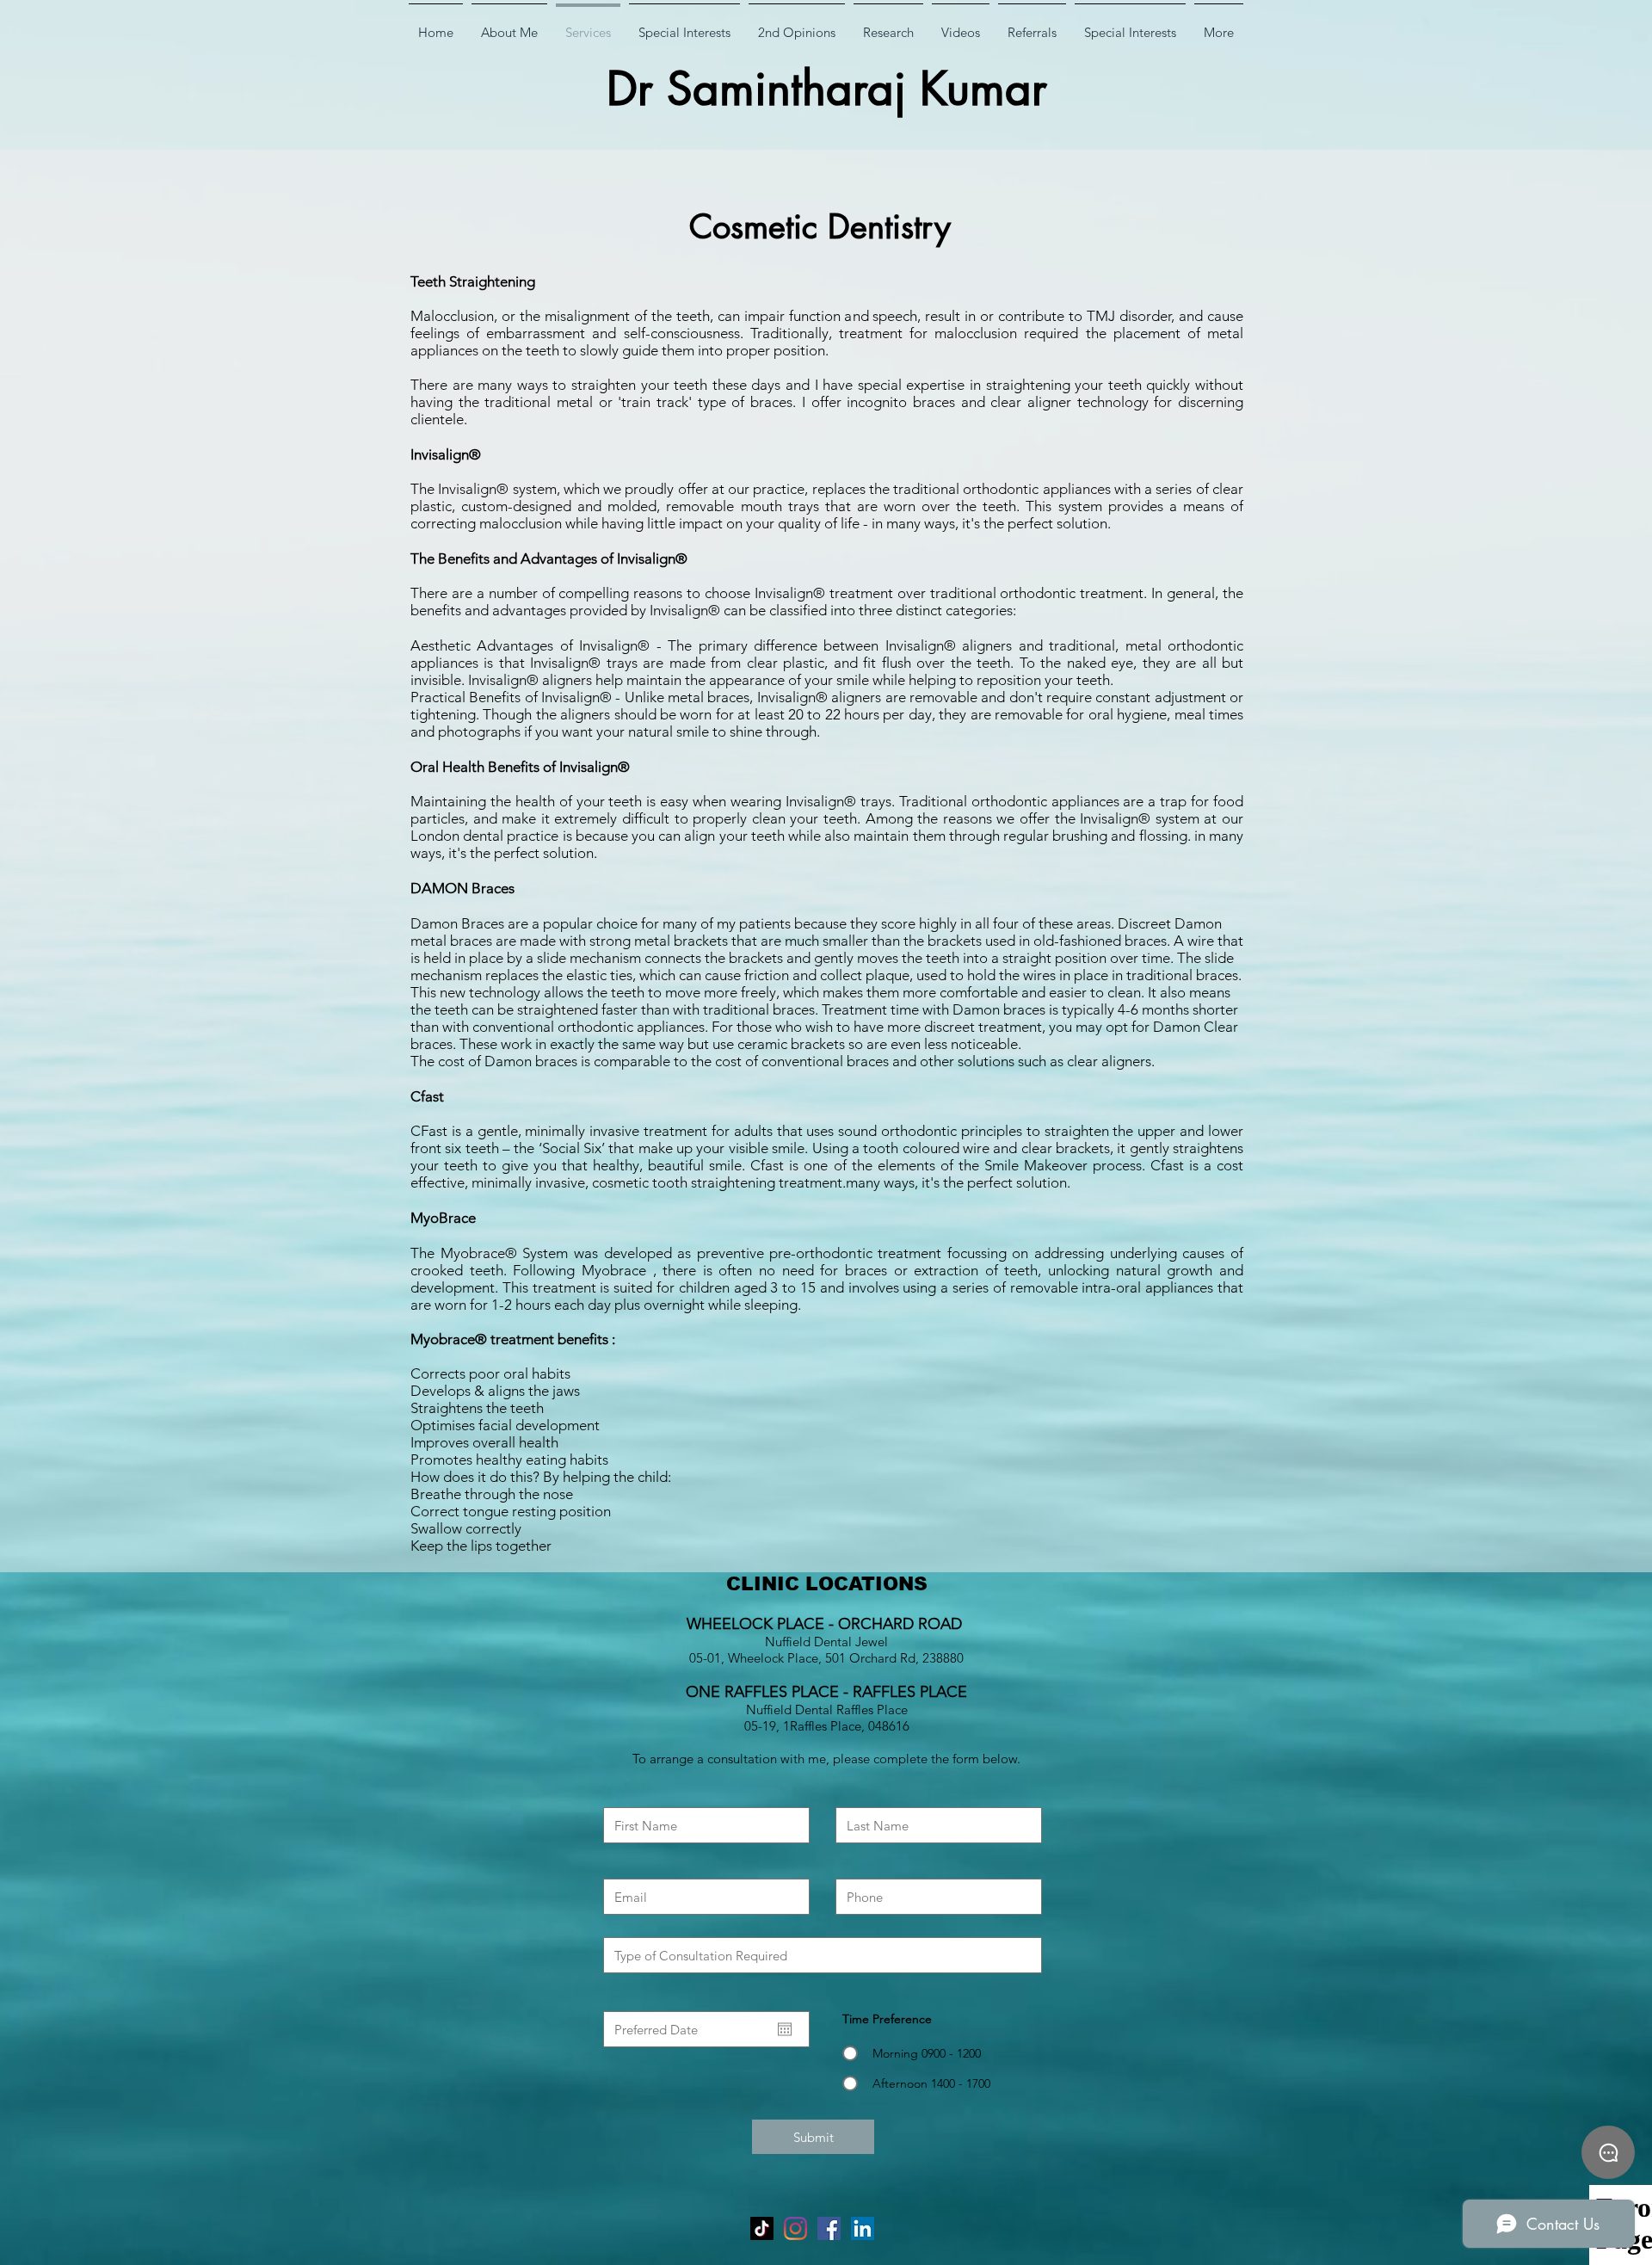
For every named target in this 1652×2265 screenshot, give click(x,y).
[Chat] (1608, 2152)
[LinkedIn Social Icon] (863, 2228)
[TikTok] (762, 2228)
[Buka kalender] (785, 2029)
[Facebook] (829, 2228)
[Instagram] (795, 2228)
